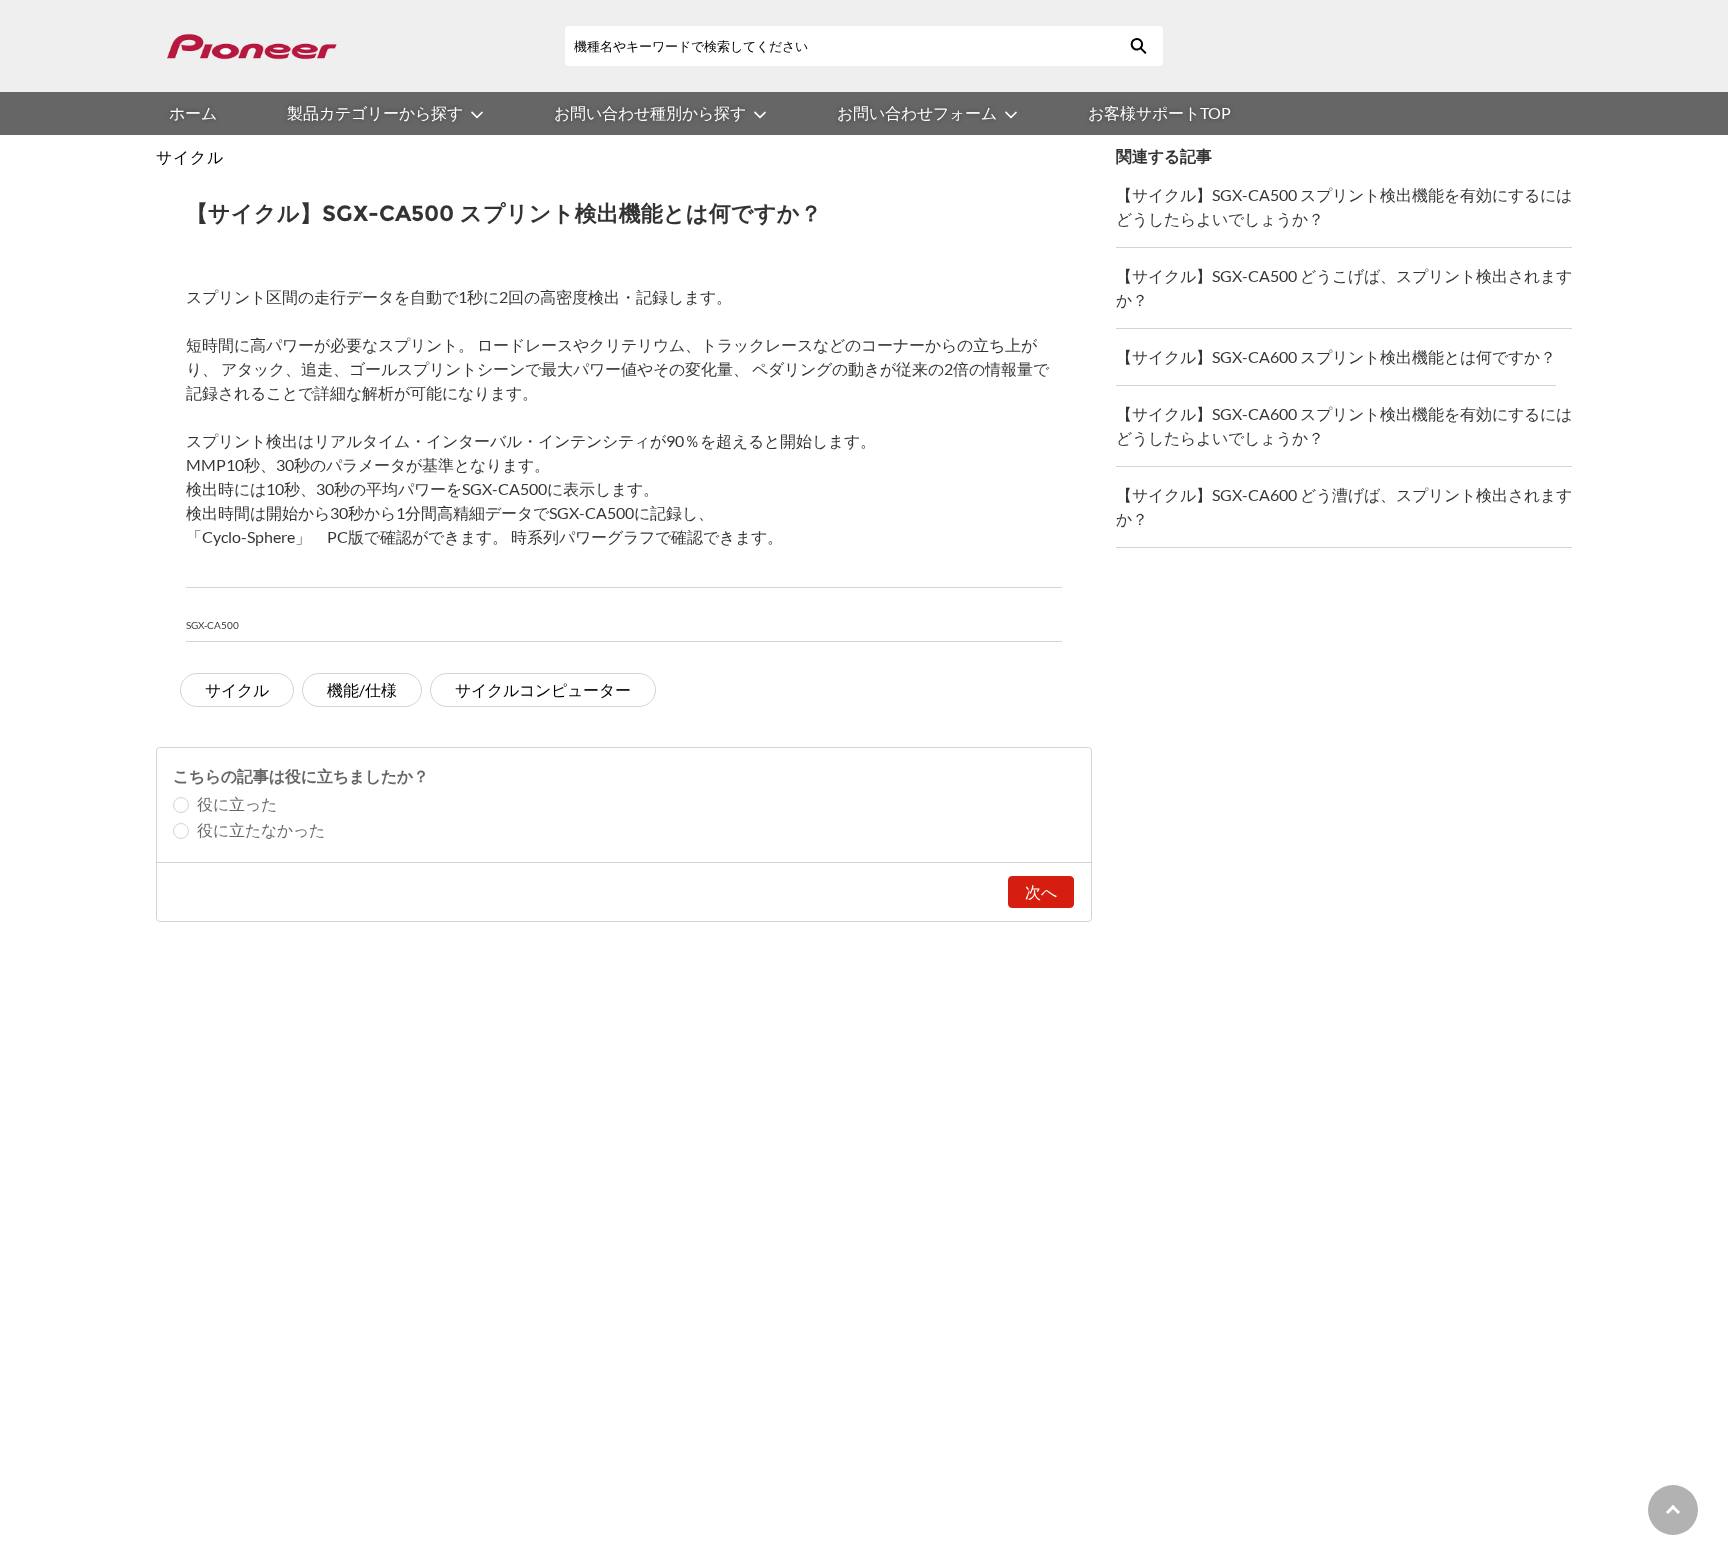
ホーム (193, 112)
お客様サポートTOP (1159, 112)
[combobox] (839, 46)
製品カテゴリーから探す (375, 112)
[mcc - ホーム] (251, 46)
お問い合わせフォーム (917, 112)
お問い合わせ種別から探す (650, 112)
